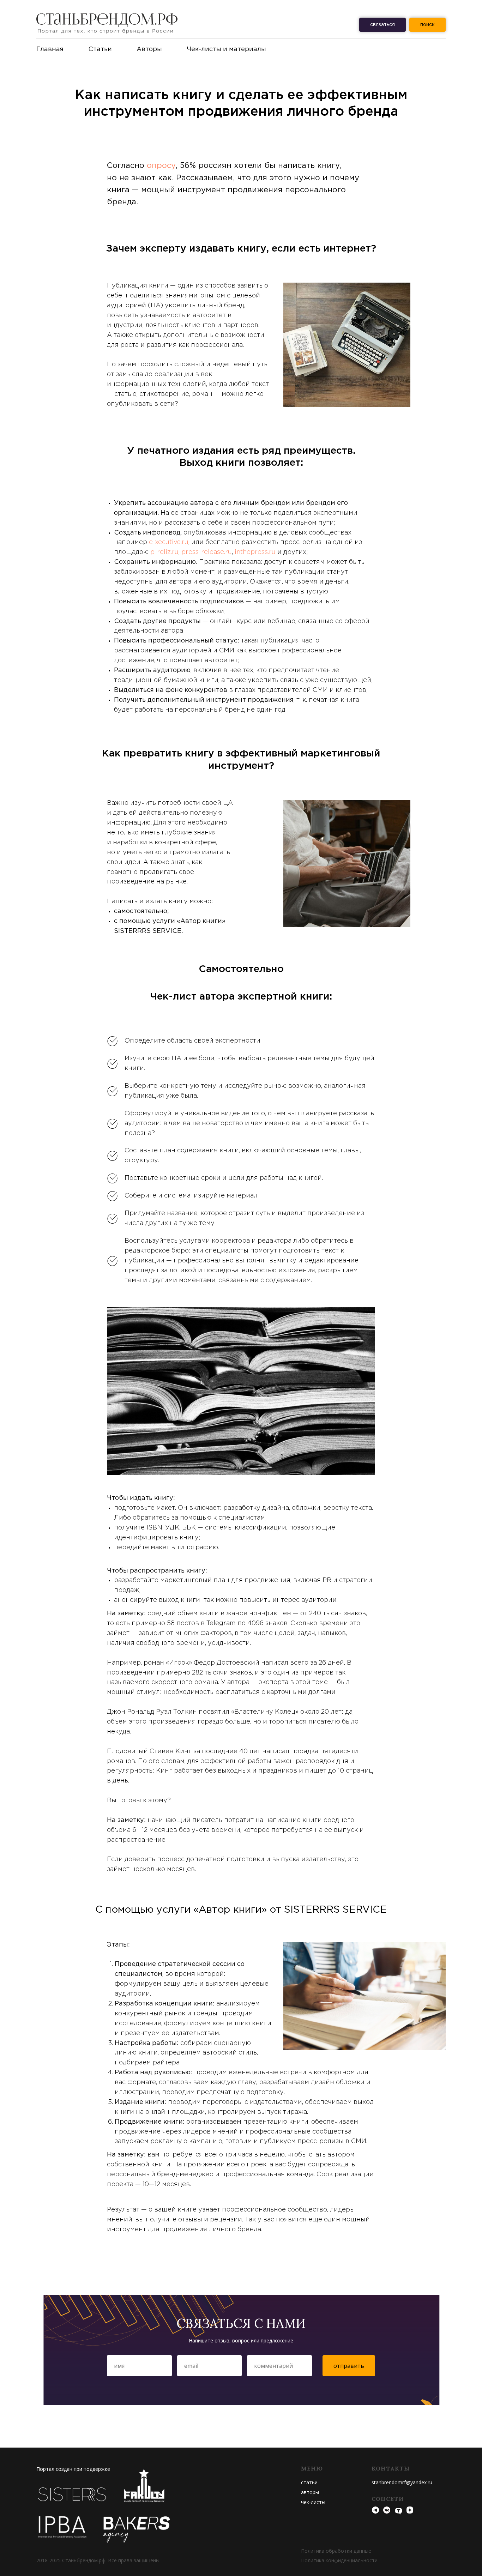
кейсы (308, 2482)
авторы (310, 2492)
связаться (382, 25)
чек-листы (313, 2502)
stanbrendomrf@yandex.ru (402, 2482)
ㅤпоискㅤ (427, 25)
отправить (349, 2366)
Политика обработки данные (336, 2551)
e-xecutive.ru (169, 542)
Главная (50, 49)
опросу (161, 166)
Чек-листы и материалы (226, 49)
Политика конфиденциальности (339, 2560)
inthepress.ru (255, 552)
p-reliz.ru (164, 552)
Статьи (100, 49)
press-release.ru (207, 552)
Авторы (149, 49)
